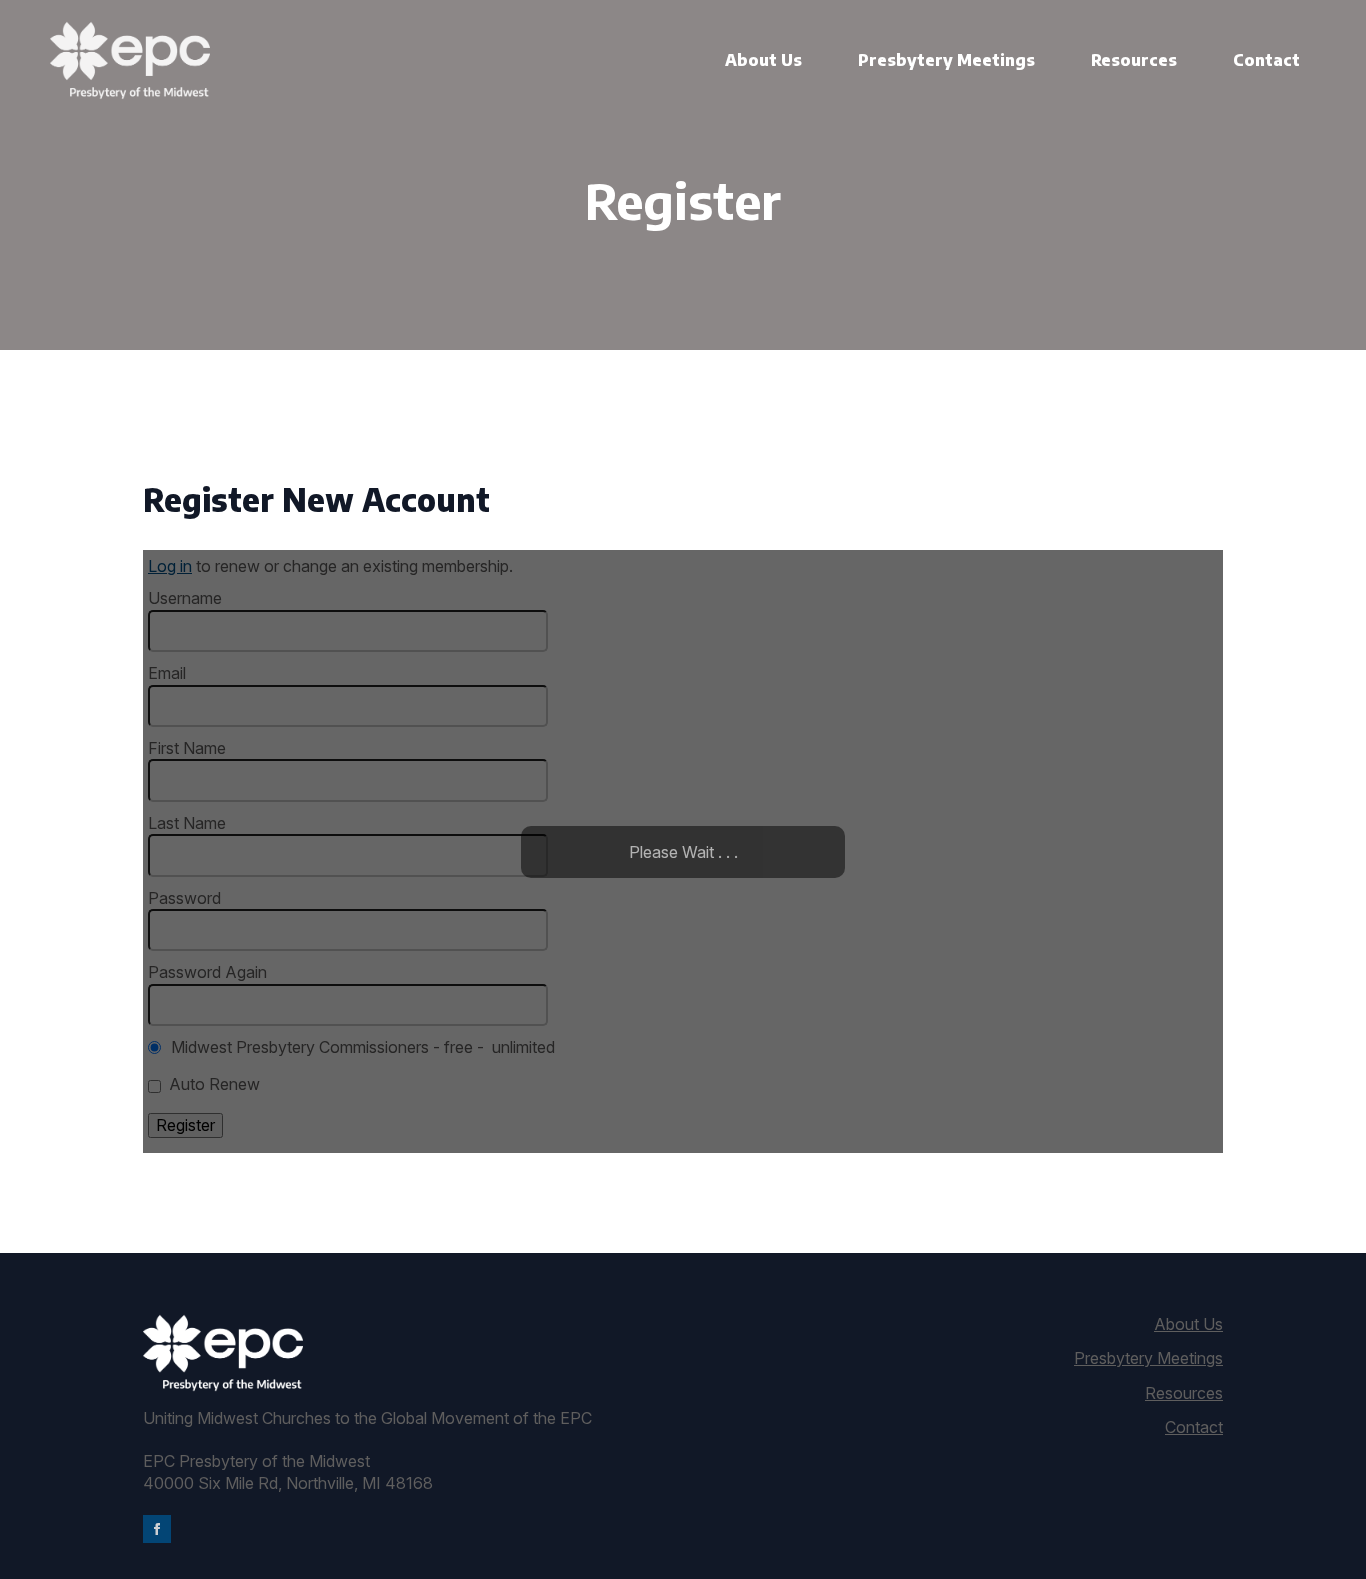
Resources (1134, 60)
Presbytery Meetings (946, 60)
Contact (1266, 60)
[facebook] (157, 1529)
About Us (763, 60)
